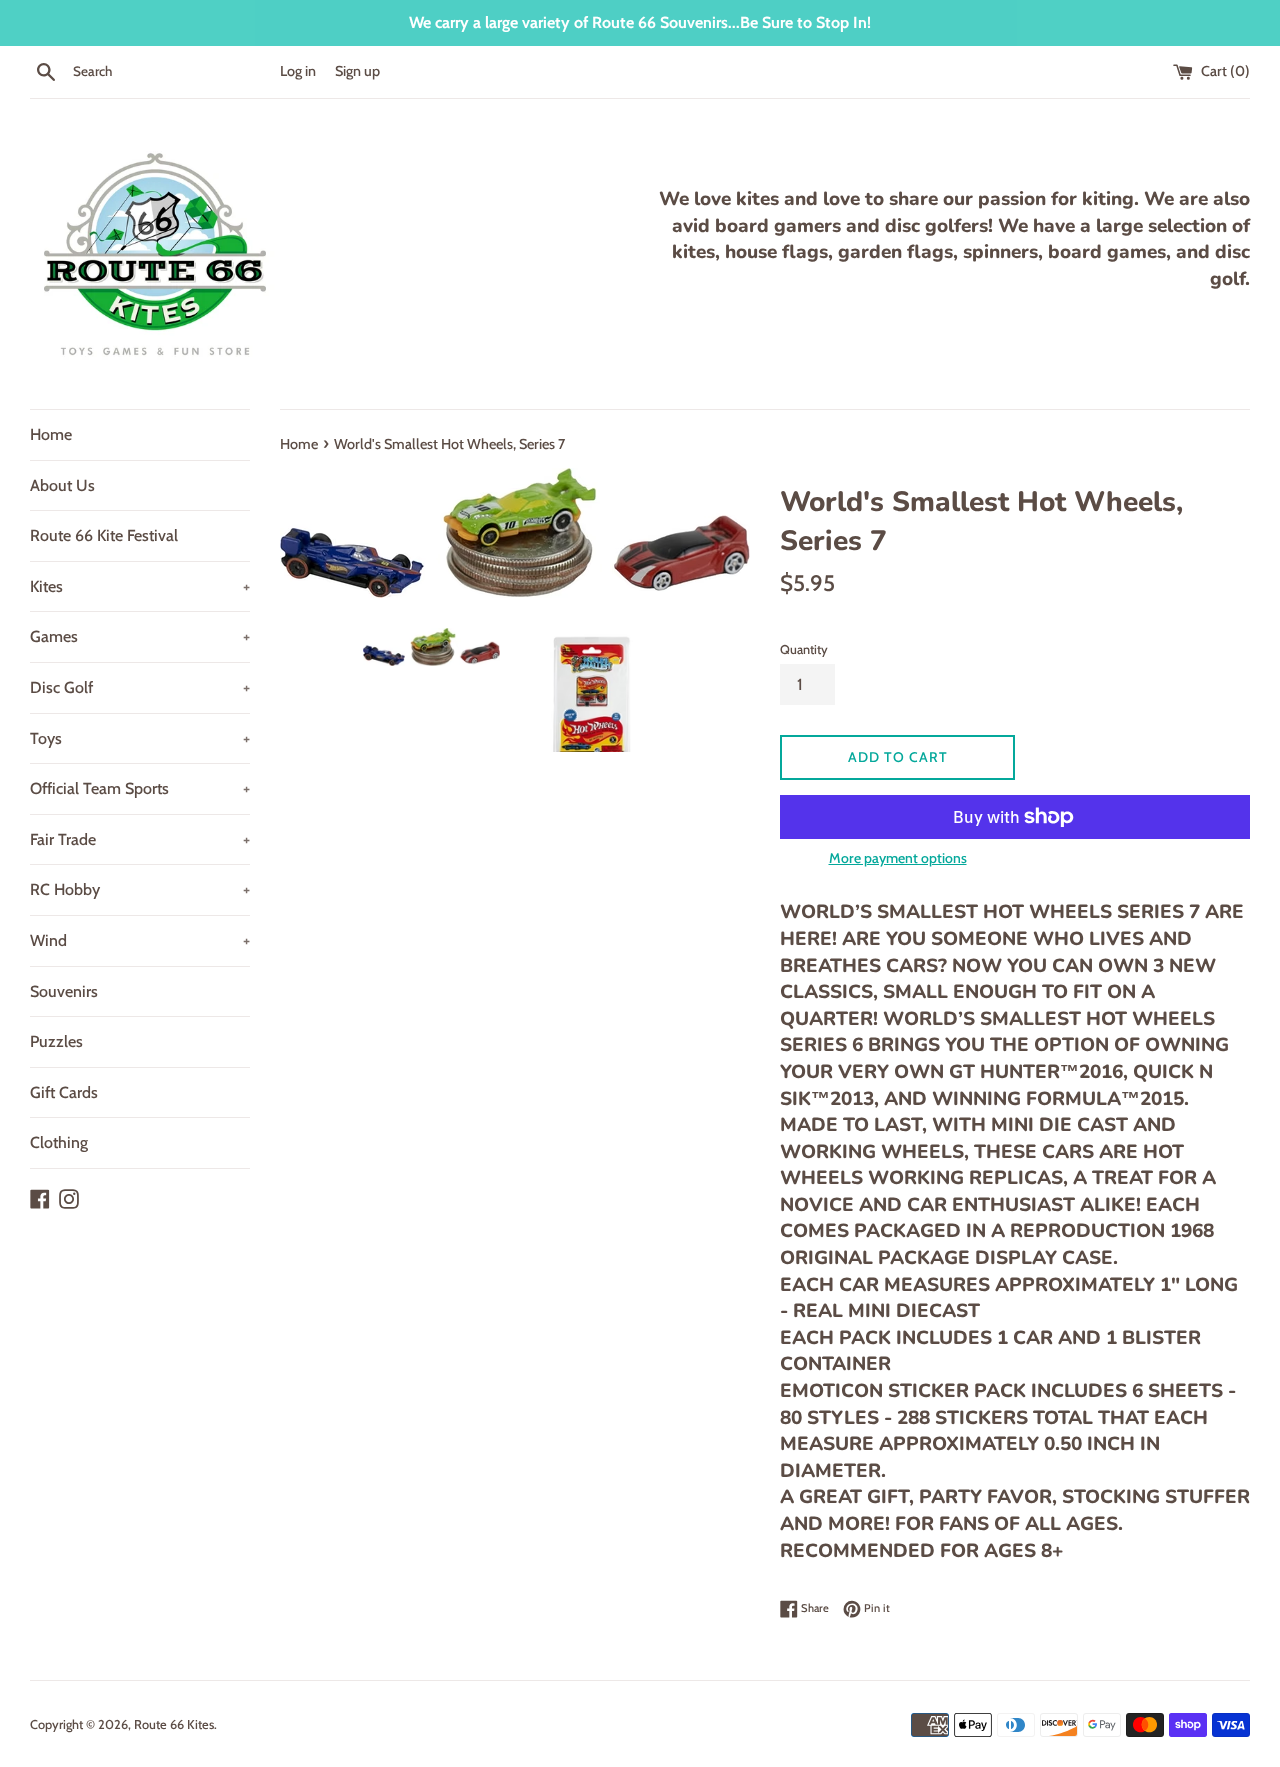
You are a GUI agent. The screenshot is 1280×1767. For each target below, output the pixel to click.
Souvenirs (64, 991)
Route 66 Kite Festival (104, 535)
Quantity (804, 649)
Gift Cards (64, 1092)
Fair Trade (140, 839)
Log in (298, 71)
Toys (140, 738)
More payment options (898, 858)
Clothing (59, 1142)
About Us (62, 485)
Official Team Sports (140, 788)
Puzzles (56, 1041)
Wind (140, 940)
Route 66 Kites (174, 1724)
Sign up (357, 71)
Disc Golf (140, 687)
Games (140, 636)
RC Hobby (140, 889)
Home (51, 434)
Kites (140, 586)
